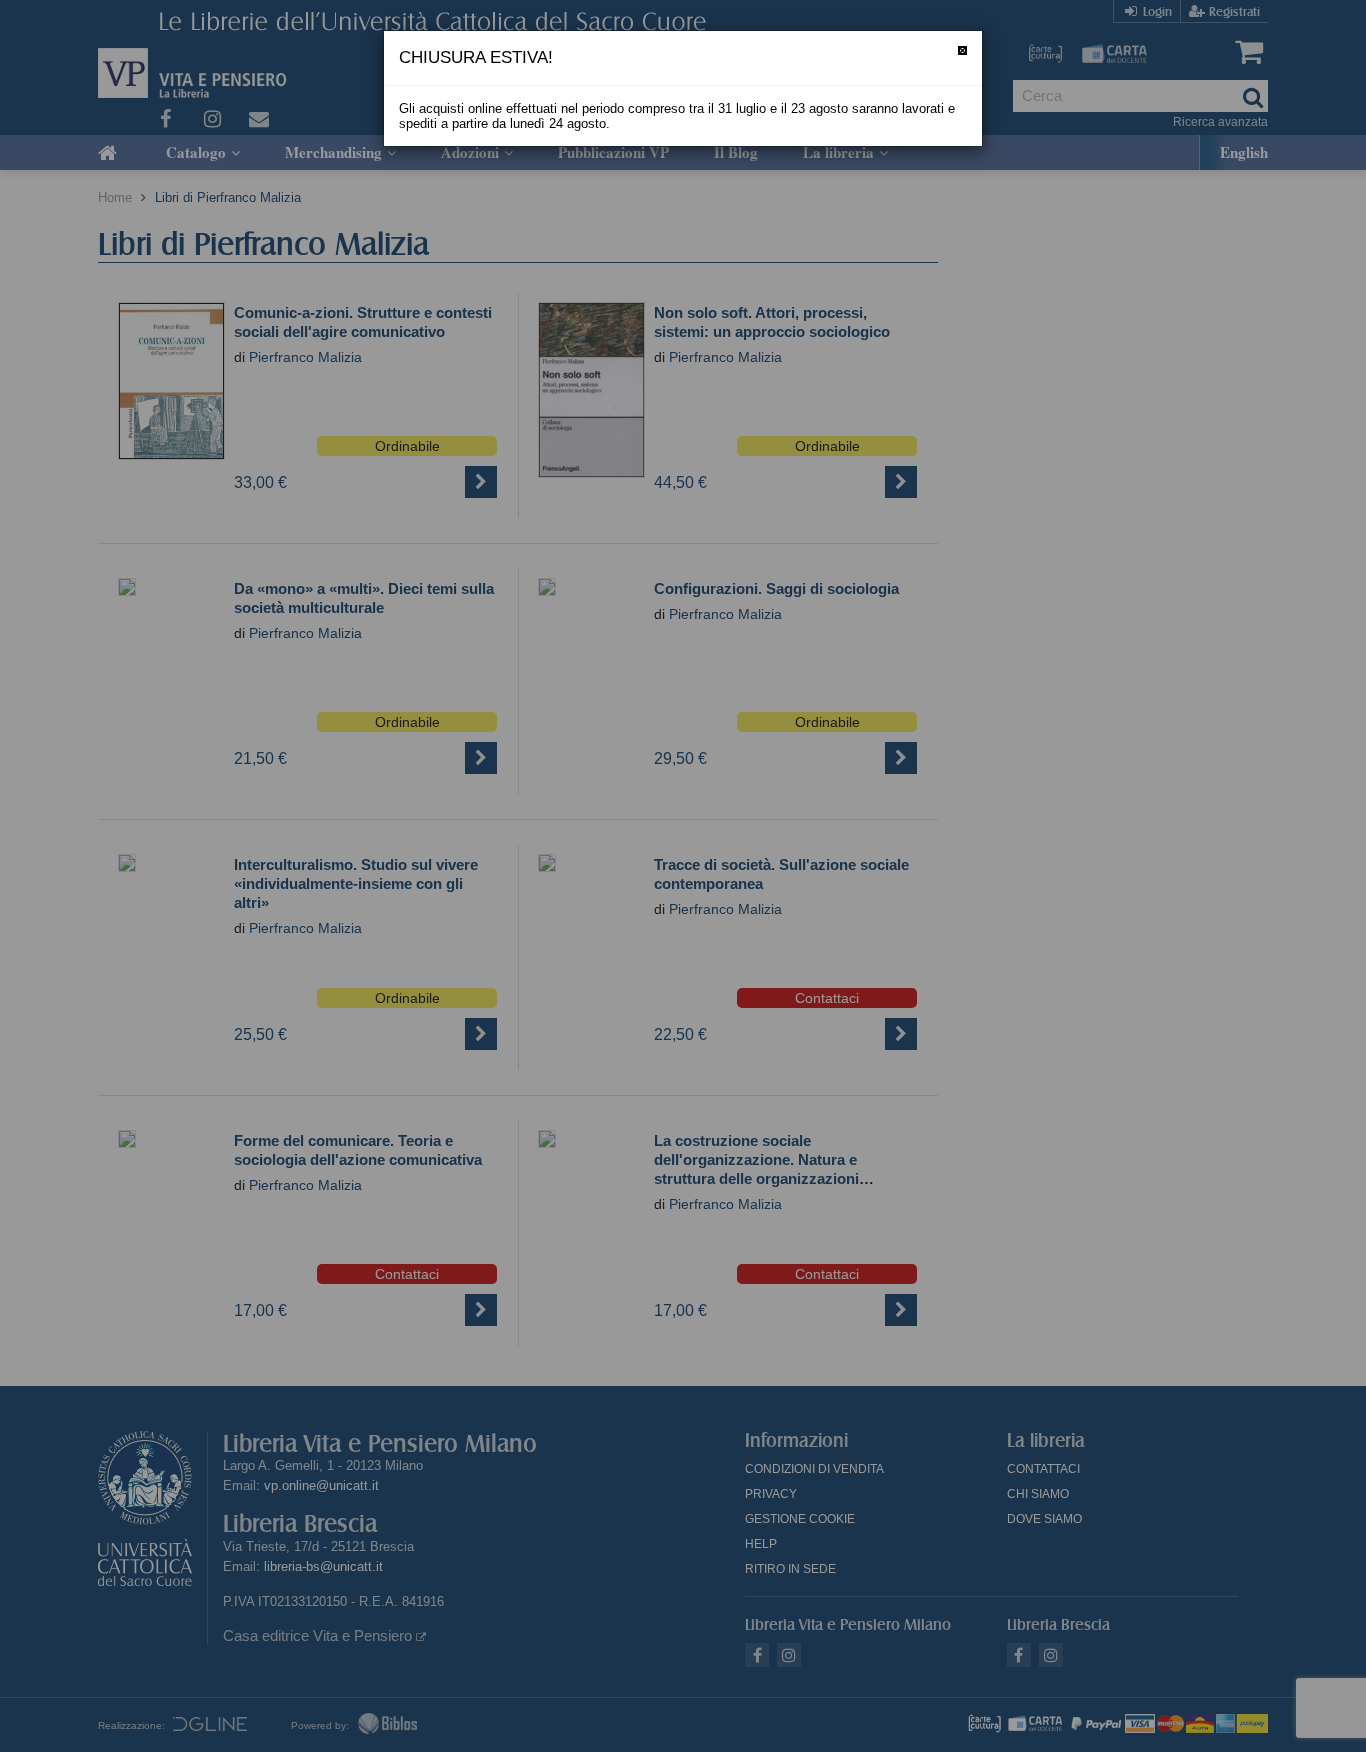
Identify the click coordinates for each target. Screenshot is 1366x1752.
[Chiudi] (962, 50)
